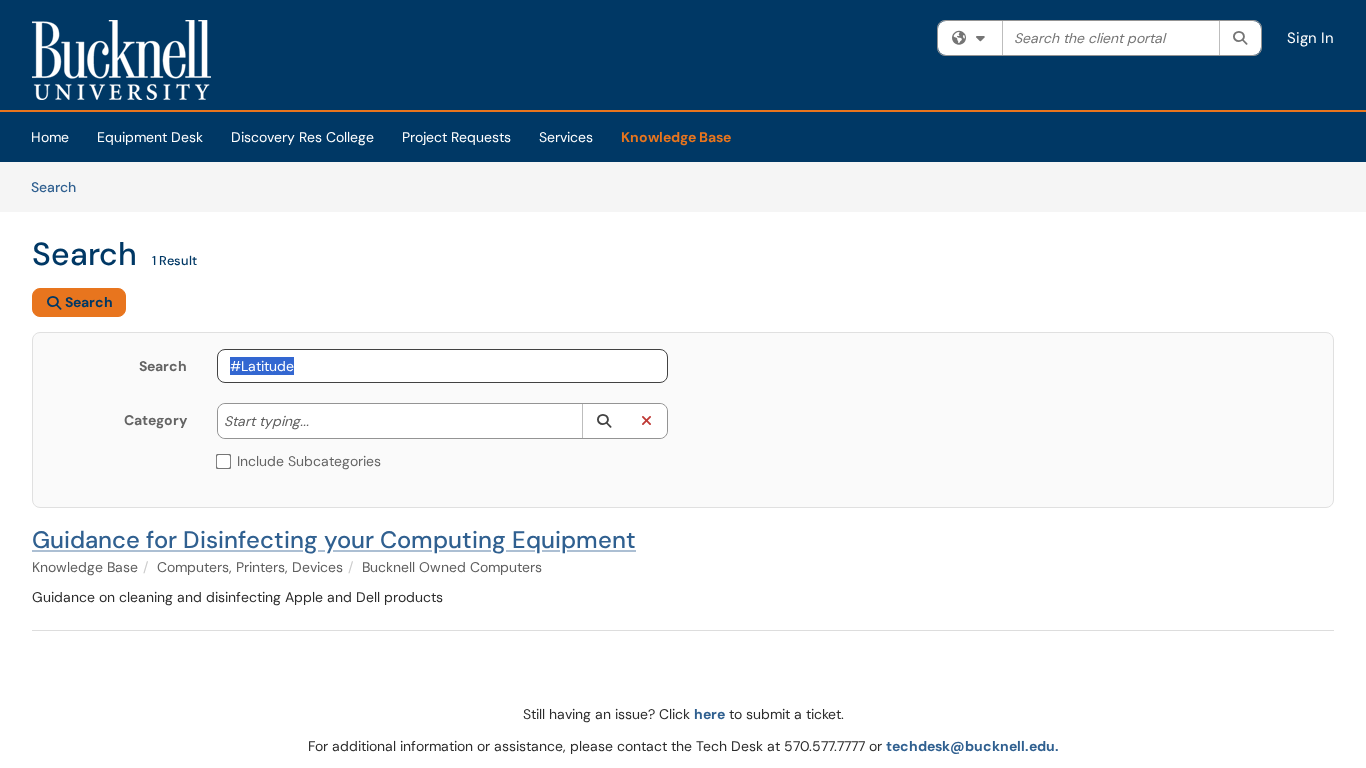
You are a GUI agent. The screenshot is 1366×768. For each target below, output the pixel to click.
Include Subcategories (309, 461)
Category (155, 420)
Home (50, 137)
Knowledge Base (676, 137)
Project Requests (456, 137)
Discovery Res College (302, 137)
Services (566, 137)
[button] (603, 421)
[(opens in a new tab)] (121, 60)
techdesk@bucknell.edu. (972, 746)
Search (60, 186)
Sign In (1310, 38)
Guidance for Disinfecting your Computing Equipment (334, 539)
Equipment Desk (150, 137)
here (709, 714)
